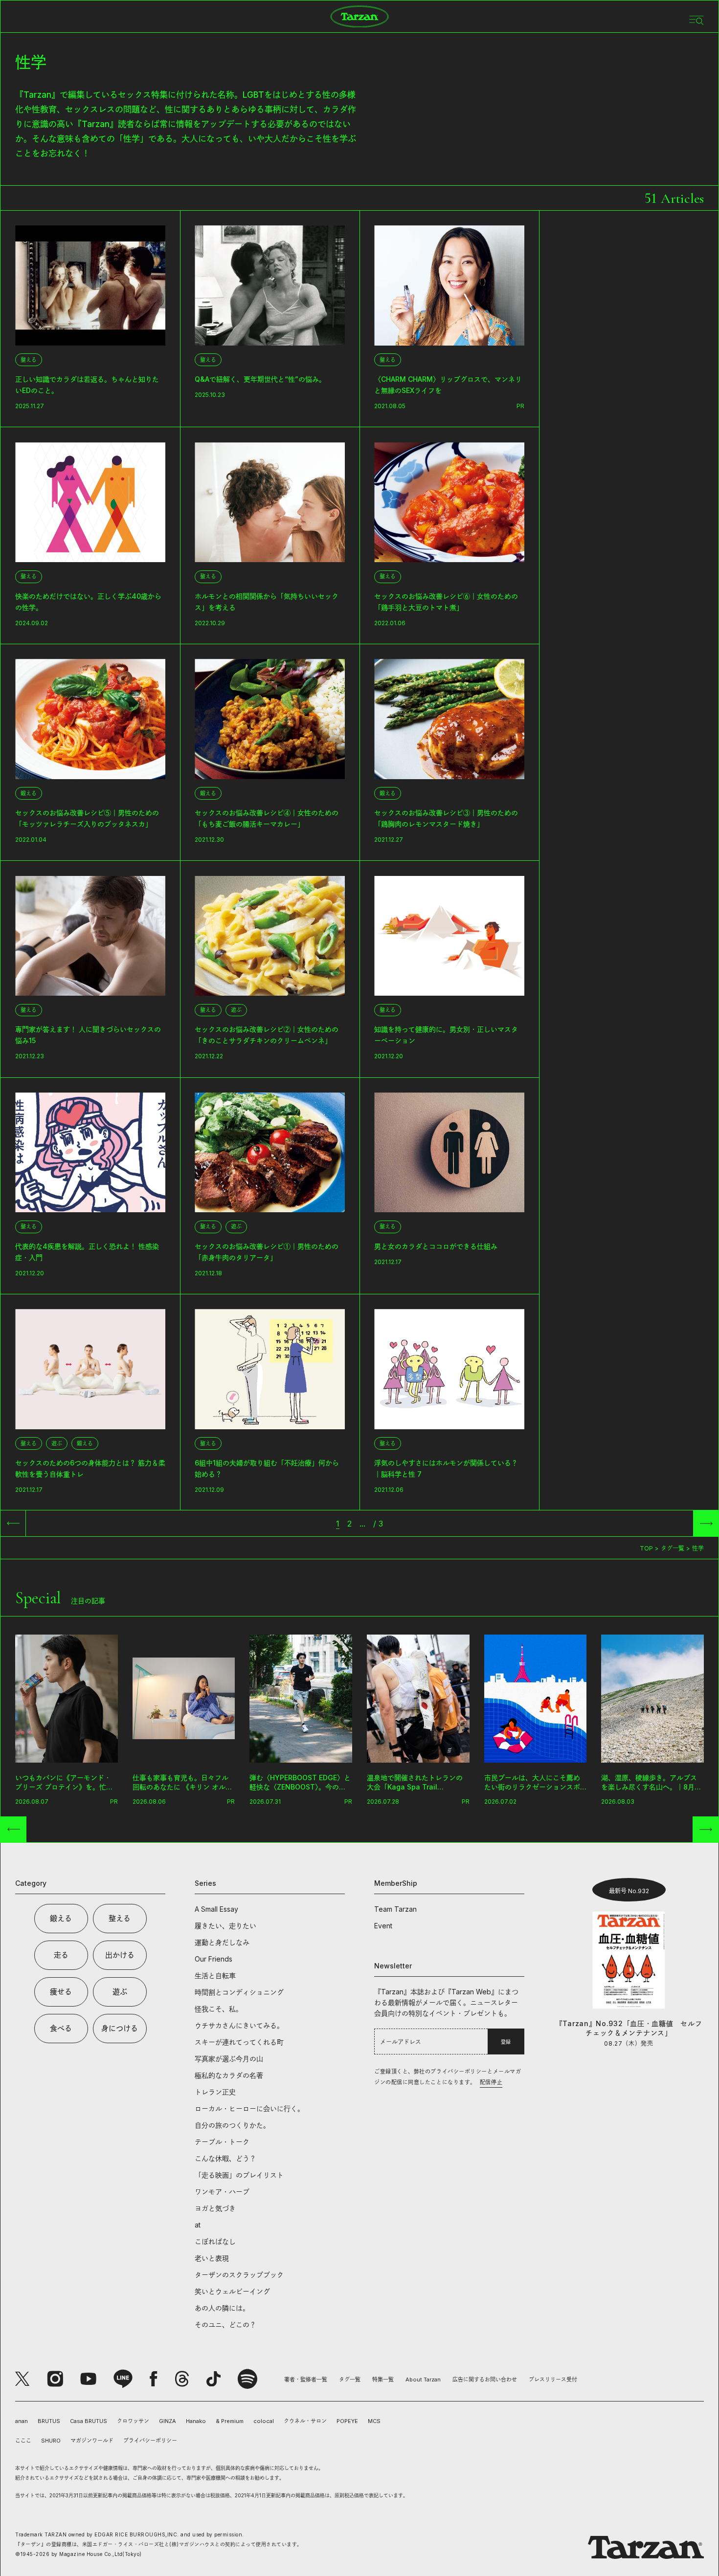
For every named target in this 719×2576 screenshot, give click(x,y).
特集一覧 (383, 2380)
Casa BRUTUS (89, 2421)
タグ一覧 (673, 1548)
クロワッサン (133, 2421)
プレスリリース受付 (553, 2380)
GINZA (168, 2421)
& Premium (230, 2421)
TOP (646, 1548)
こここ (23, 2441)
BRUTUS (49, 2421)
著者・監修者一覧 (306, 2380)
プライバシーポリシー (150, 2441)
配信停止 (491, 2082)
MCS (374, 2421)
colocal (264, 2421)
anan (22, 2421)
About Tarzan (423, 2380)
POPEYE (347, 2421)
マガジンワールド (92, 2441)
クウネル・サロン (305, 2421)
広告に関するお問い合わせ (485, 2380)
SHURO (51, 2441)
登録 (506, 2042)
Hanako (196, 2421)
